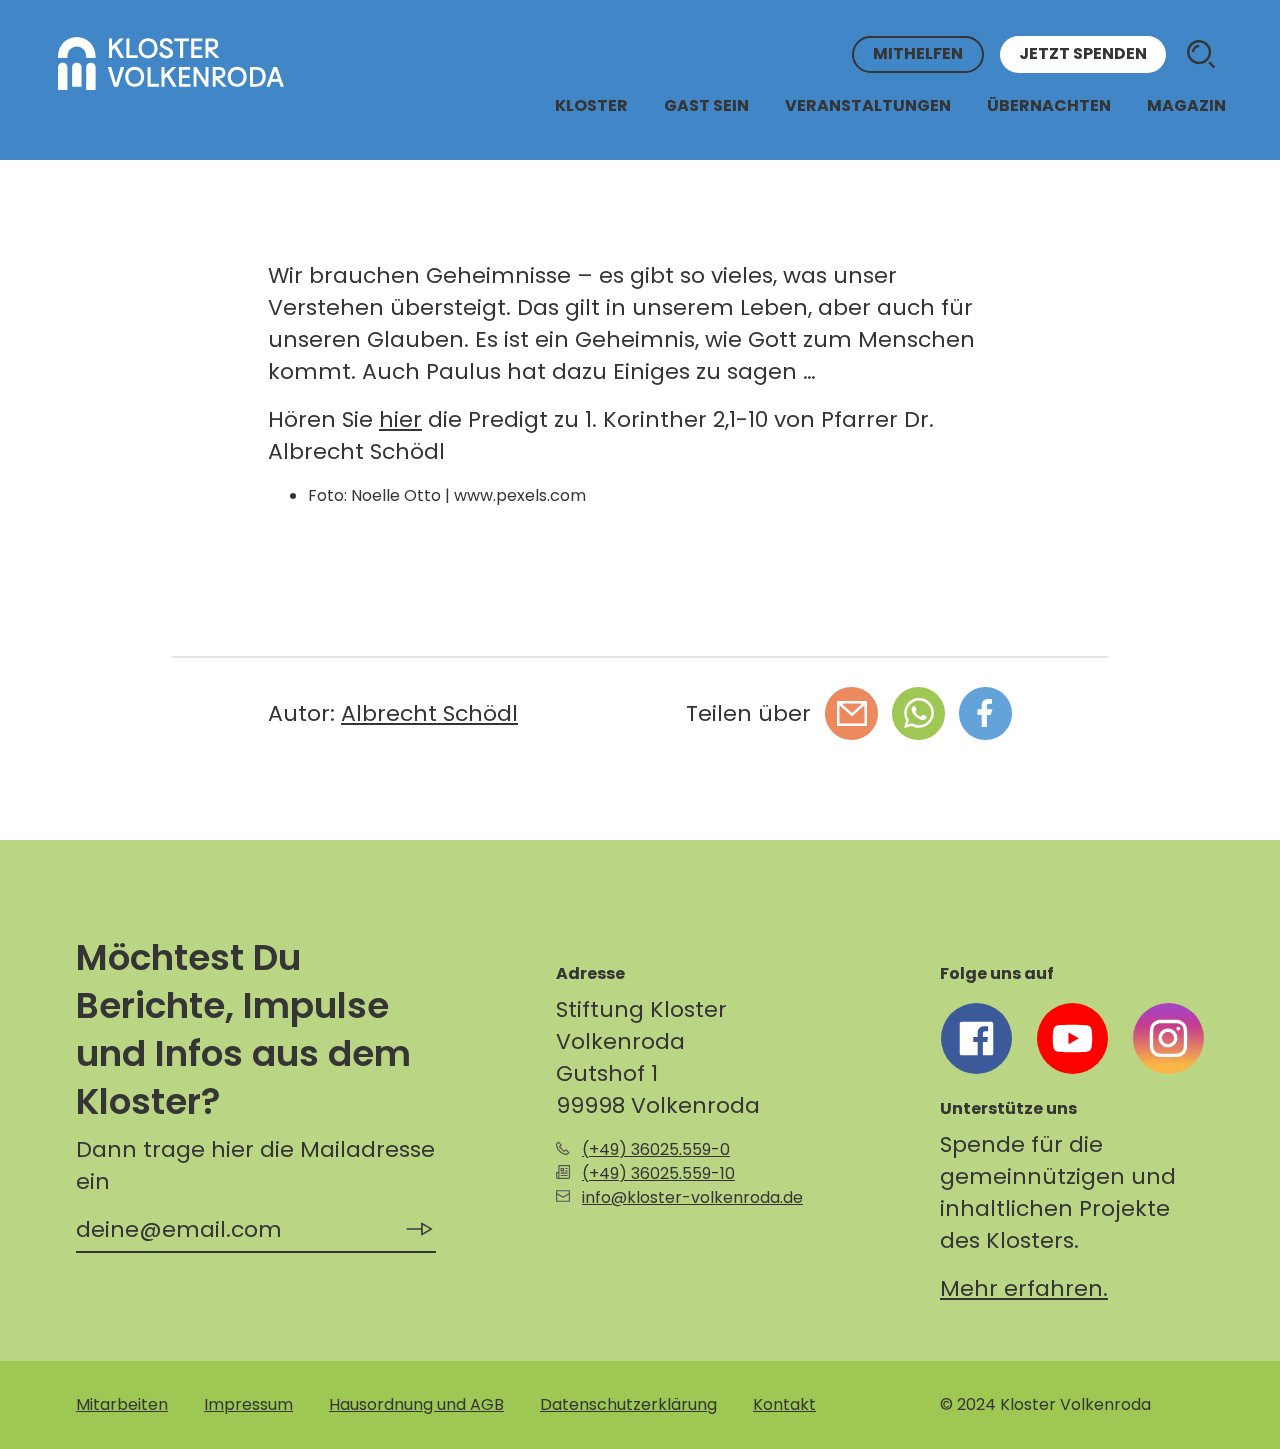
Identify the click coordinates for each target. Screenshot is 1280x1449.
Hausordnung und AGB (416, 1404)
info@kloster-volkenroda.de (692, 1197)
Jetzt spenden (1083, 54)
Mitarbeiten (122, 1404)
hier (400, 419)
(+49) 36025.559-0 (656, 1149)
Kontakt (784, 1404)
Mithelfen (918, 54)
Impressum (248, 1404)
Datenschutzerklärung (628, 1404)
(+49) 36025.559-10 (658, 1173)
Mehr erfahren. (1024, 1288)
